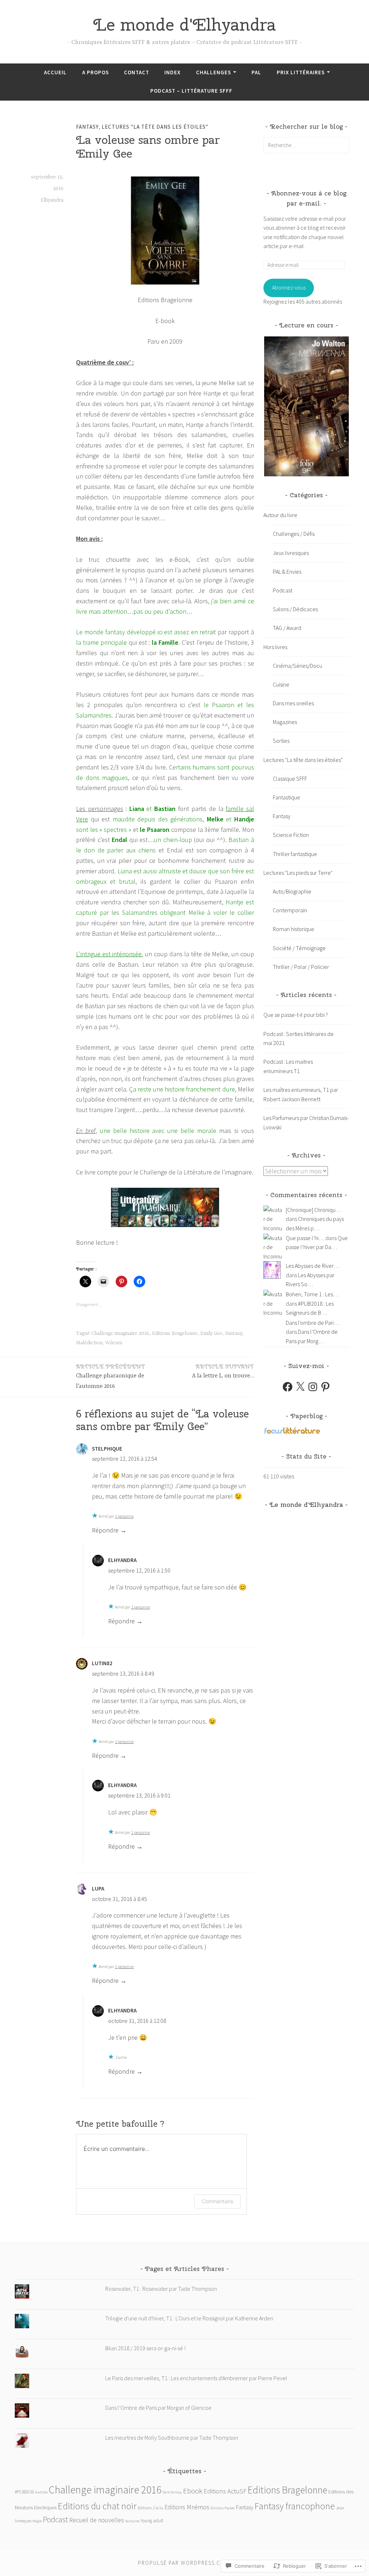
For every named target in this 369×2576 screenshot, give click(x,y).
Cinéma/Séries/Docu (297, 666)
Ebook (193, 2491)
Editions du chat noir (97, 2506)
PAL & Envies (287, 572)
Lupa (98, 1889)
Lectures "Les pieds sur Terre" (298, 873)
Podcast (283, 590)
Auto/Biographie (292, 891)
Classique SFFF (290, 778)
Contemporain (290, 910)
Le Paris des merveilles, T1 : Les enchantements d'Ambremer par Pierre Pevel (196, 2378)
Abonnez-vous (289, 287)
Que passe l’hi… (305, 1238)
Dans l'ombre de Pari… (313, 1323)
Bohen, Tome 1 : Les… (312, 1294)
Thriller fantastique (295, 854)
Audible (41, 2492)
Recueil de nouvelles (97, 2520)
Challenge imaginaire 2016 (120, 1333)
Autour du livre (280, 515)
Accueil (55, 72)
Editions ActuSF (225, 2491)
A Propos (95, 72)
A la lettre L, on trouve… (223, 1371)
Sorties (281, 741)
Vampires (132, 2521)
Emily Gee (211, 1333)
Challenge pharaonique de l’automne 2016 (111, 1376)
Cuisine (281, 684)
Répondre (105, 1530)
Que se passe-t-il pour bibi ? (296, 1015)
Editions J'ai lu (150, 2508)
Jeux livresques (291, 553)
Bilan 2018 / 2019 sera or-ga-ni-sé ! (145, 2348)
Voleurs (114, 1343)
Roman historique (294, 929)
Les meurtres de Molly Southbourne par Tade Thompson (172, 2438)
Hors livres (275, 647)
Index (172, 72)
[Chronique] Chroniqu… (314, 1210)
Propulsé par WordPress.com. (184, 2563)
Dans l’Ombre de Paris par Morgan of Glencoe (158, 2408)
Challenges (214, 72)
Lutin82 (102, 1663)
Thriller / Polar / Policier (301, 967)
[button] (306, 407)
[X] (300, 1387)
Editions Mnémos (187, 2507)
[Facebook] (288, 1387)
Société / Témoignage (299, 948)
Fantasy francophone (295, 2506)
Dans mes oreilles (293, 703)
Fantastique (286, 797)
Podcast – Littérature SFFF (191, 91)
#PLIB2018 (24, 2492)
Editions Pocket (223, 2508)
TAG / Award (287, 628)
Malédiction (89, 1343)
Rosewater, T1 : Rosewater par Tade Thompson (161, 2289)
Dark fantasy (172, 2492)
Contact (137, 72)
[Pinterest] (325, 1387)
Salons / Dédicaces (295, 609)
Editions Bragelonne (175, 1333)
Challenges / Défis (294, 534)
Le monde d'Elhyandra (185, 25)
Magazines (285, 722)
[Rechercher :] (306, 145)
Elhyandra (52, 200)
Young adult (152, 2521)
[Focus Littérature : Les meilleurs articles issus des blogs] (292, 1433)
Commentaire (217, 2201)
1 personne (124, 1516)
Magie (37, 2521)
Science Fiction (291, 835)
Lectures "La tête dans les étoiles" (155, 127)
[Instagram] (313, 1387)
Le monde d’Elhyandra (306, 1505)
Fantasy (87, 127)
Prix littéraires (301, 72)
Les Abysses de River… (312, 1266)
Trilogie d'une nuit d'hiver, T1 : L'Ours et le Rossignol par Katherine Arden (189, 2318)
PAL (256, 72)
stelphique (107, 1449)
